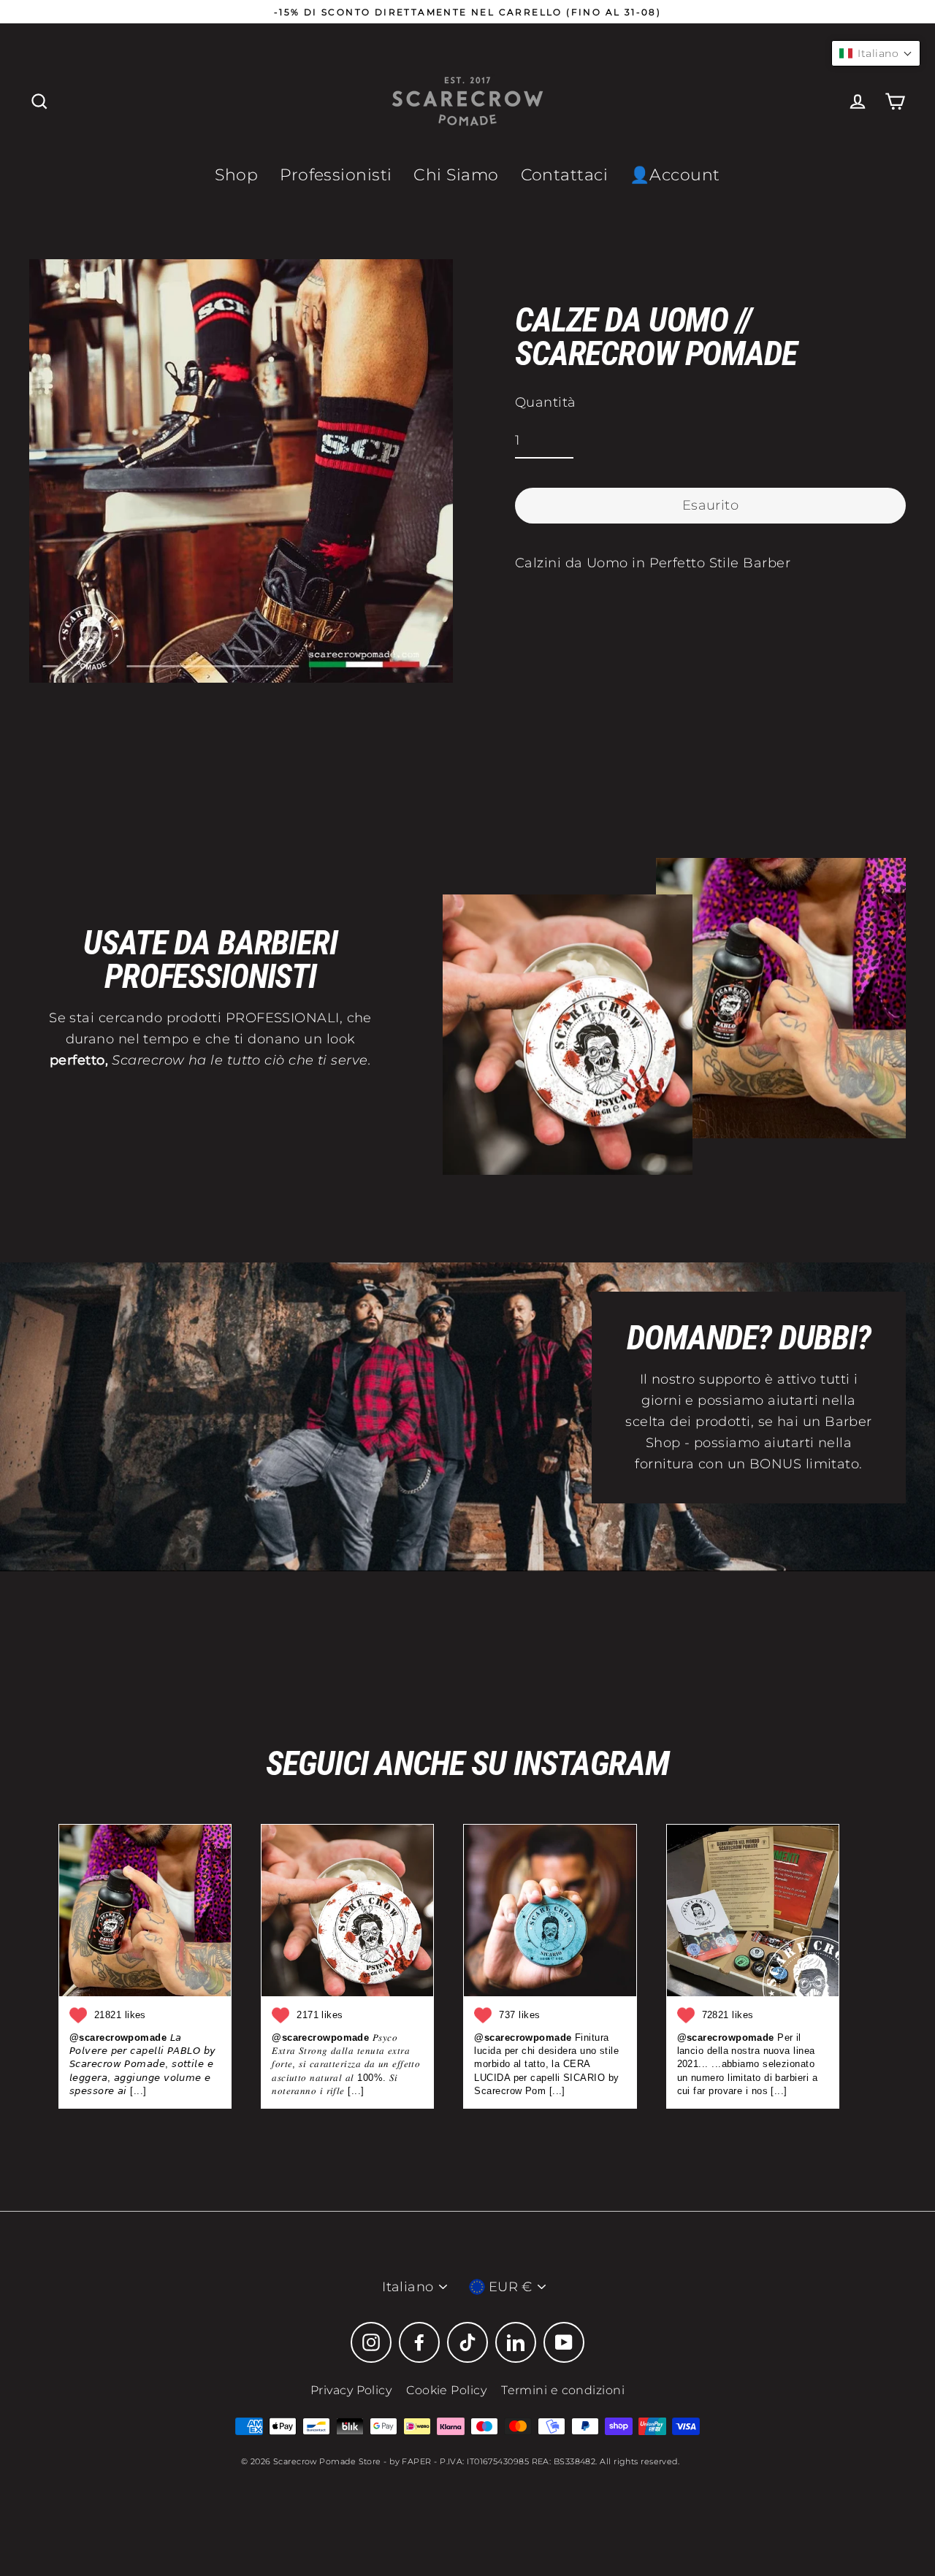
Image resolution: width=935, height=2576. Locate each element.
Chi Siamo (456, 175)
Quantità (546, 402)
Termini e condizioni (563, 2390)
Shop (236, 175)
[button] (876, 53)
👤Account (675, 175)
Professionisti (336, 175)
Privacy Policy (351, 2390)
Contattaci (565, 175)
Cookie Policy (446, 2390)
